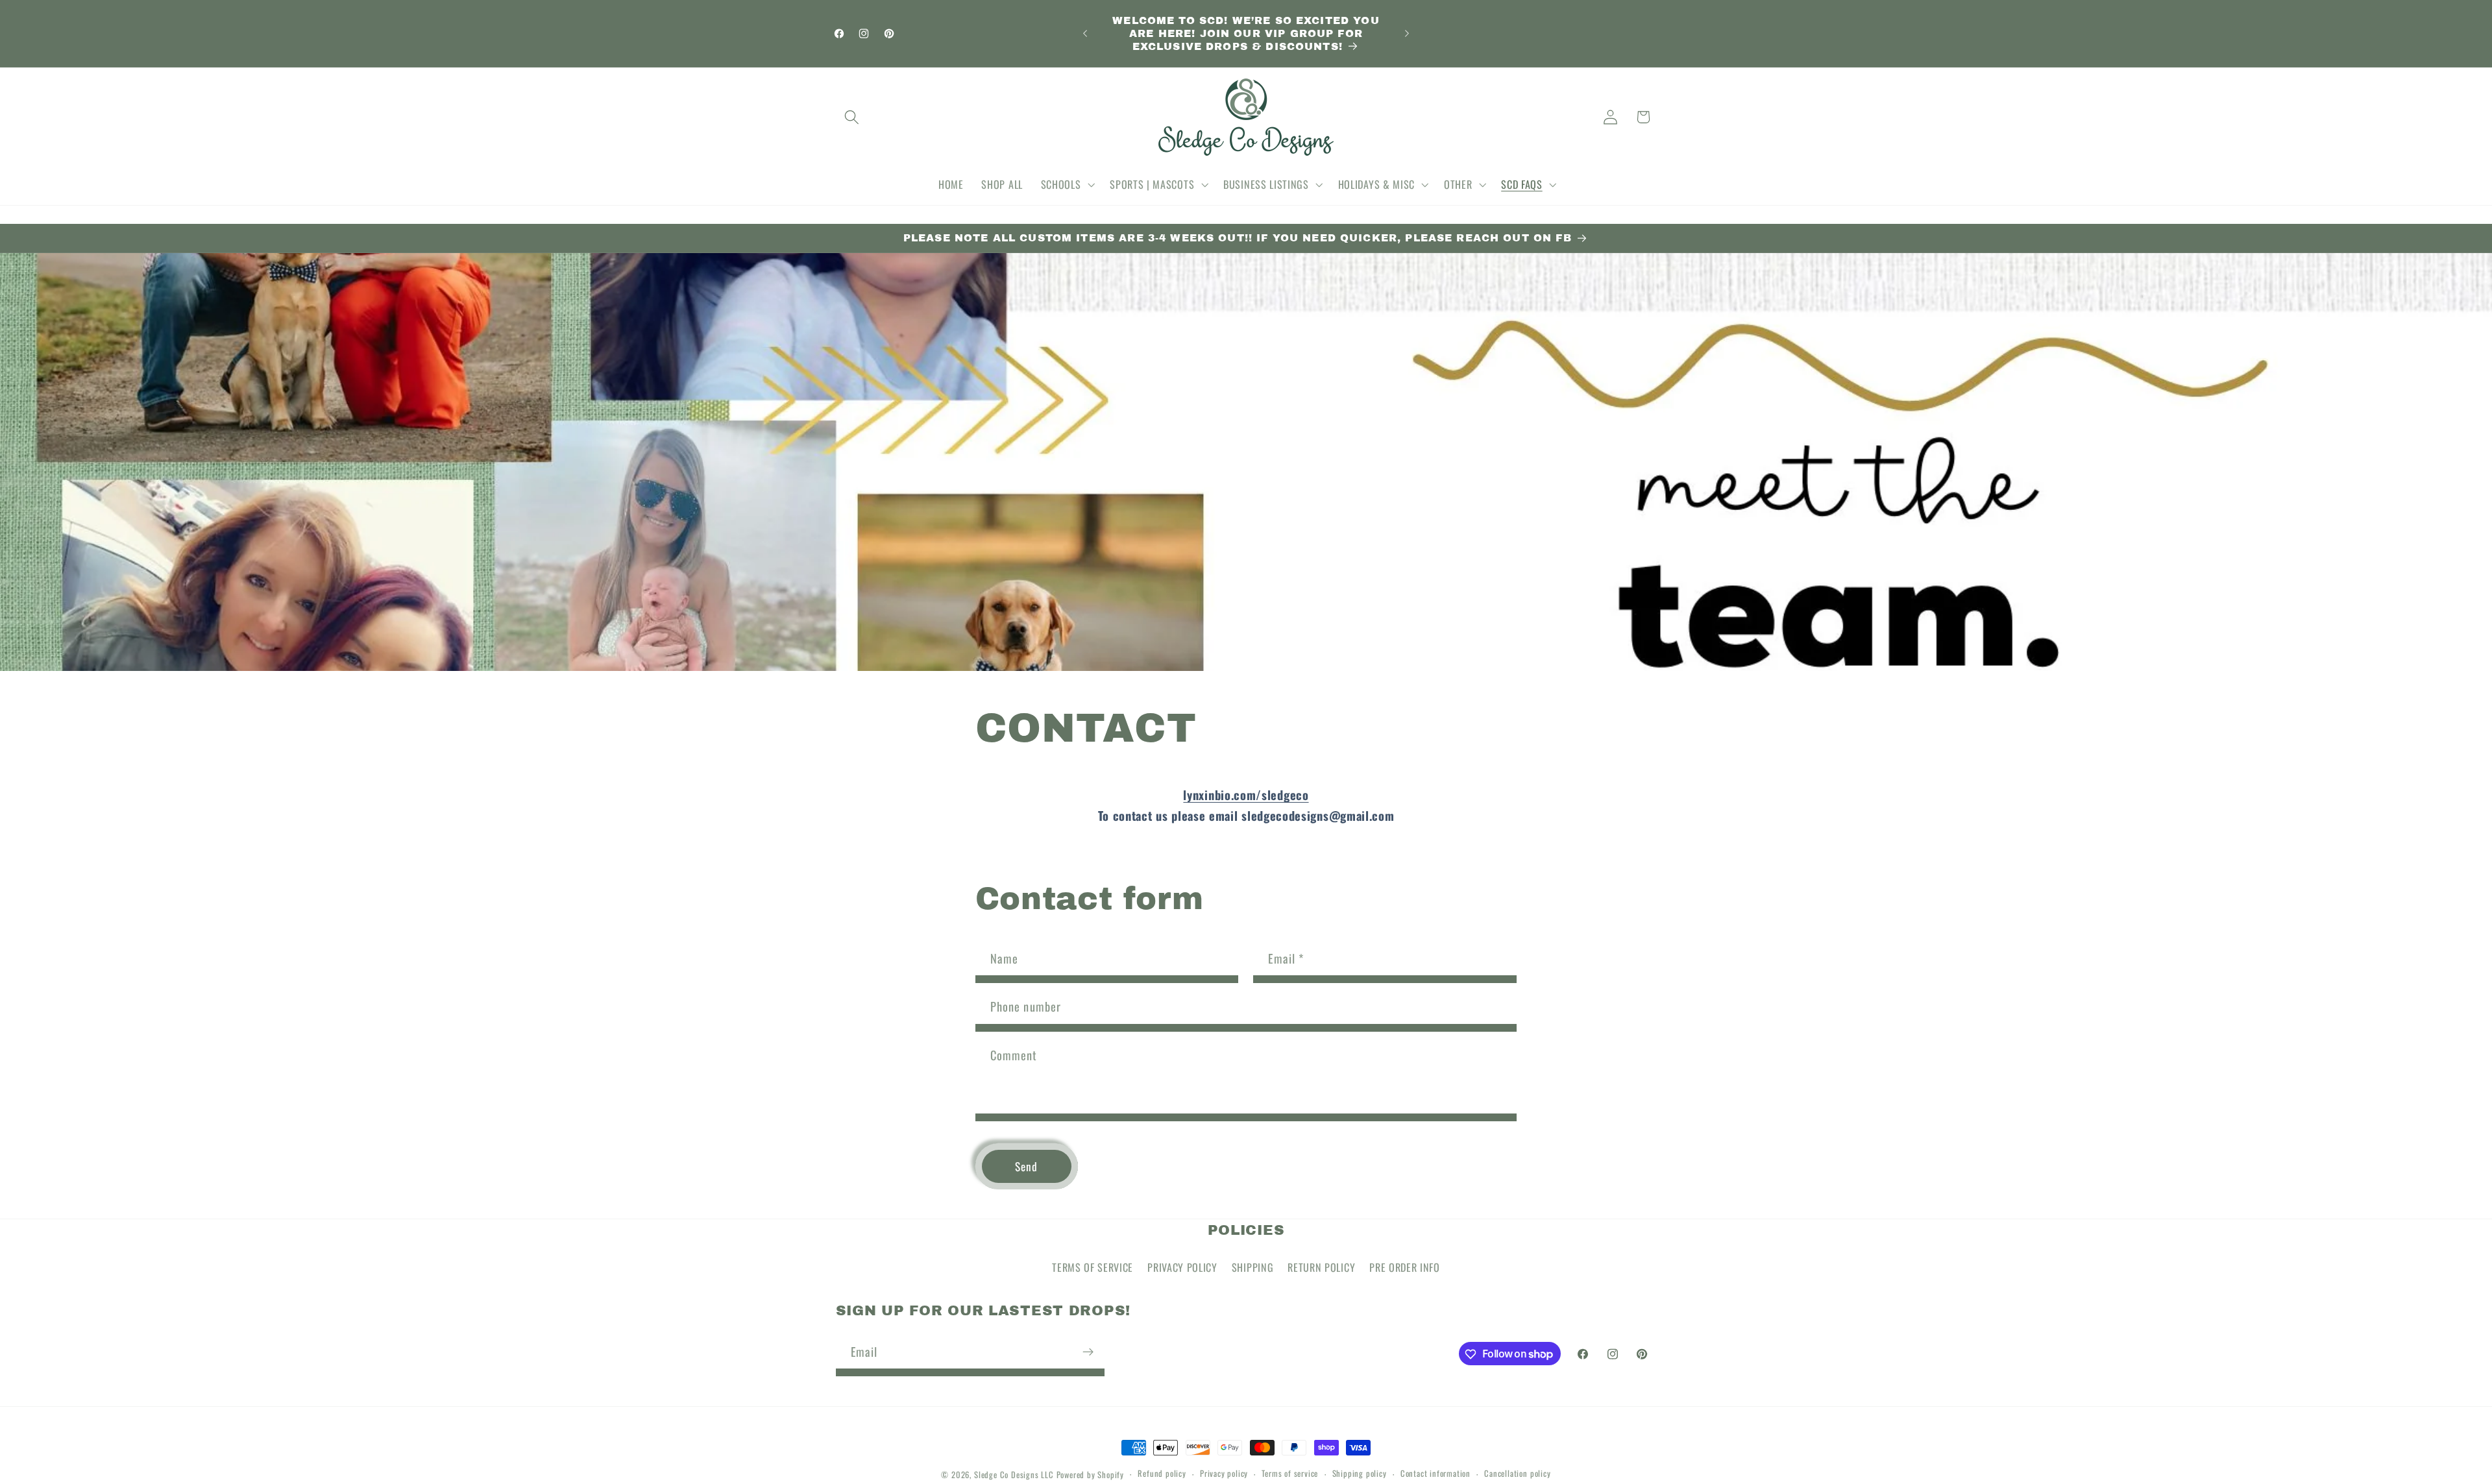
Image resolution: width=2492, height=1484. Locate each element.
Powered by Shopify (1091, 1475)
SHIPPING (1253, 1267)
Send (1027, 1167)
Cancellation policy (1517, 1474)
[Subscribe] (1088, 1352)
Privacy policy (1224, 1474)
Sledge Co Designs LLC (1014, 1475)
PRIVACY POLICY (1182, 1267)
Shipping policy (1360, 1474)
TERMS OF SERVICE (1093, 1267)
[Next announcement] (1407, 34)
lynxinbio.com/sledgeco (1246, 795)
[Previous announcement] (1085, 34)
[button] (852, 117)
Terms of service (1290, 1474)
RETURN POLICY (1321, 1267)
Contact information (1435, 1474)
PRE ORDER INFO (1405, 1267)
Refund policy (1162, 1474)
